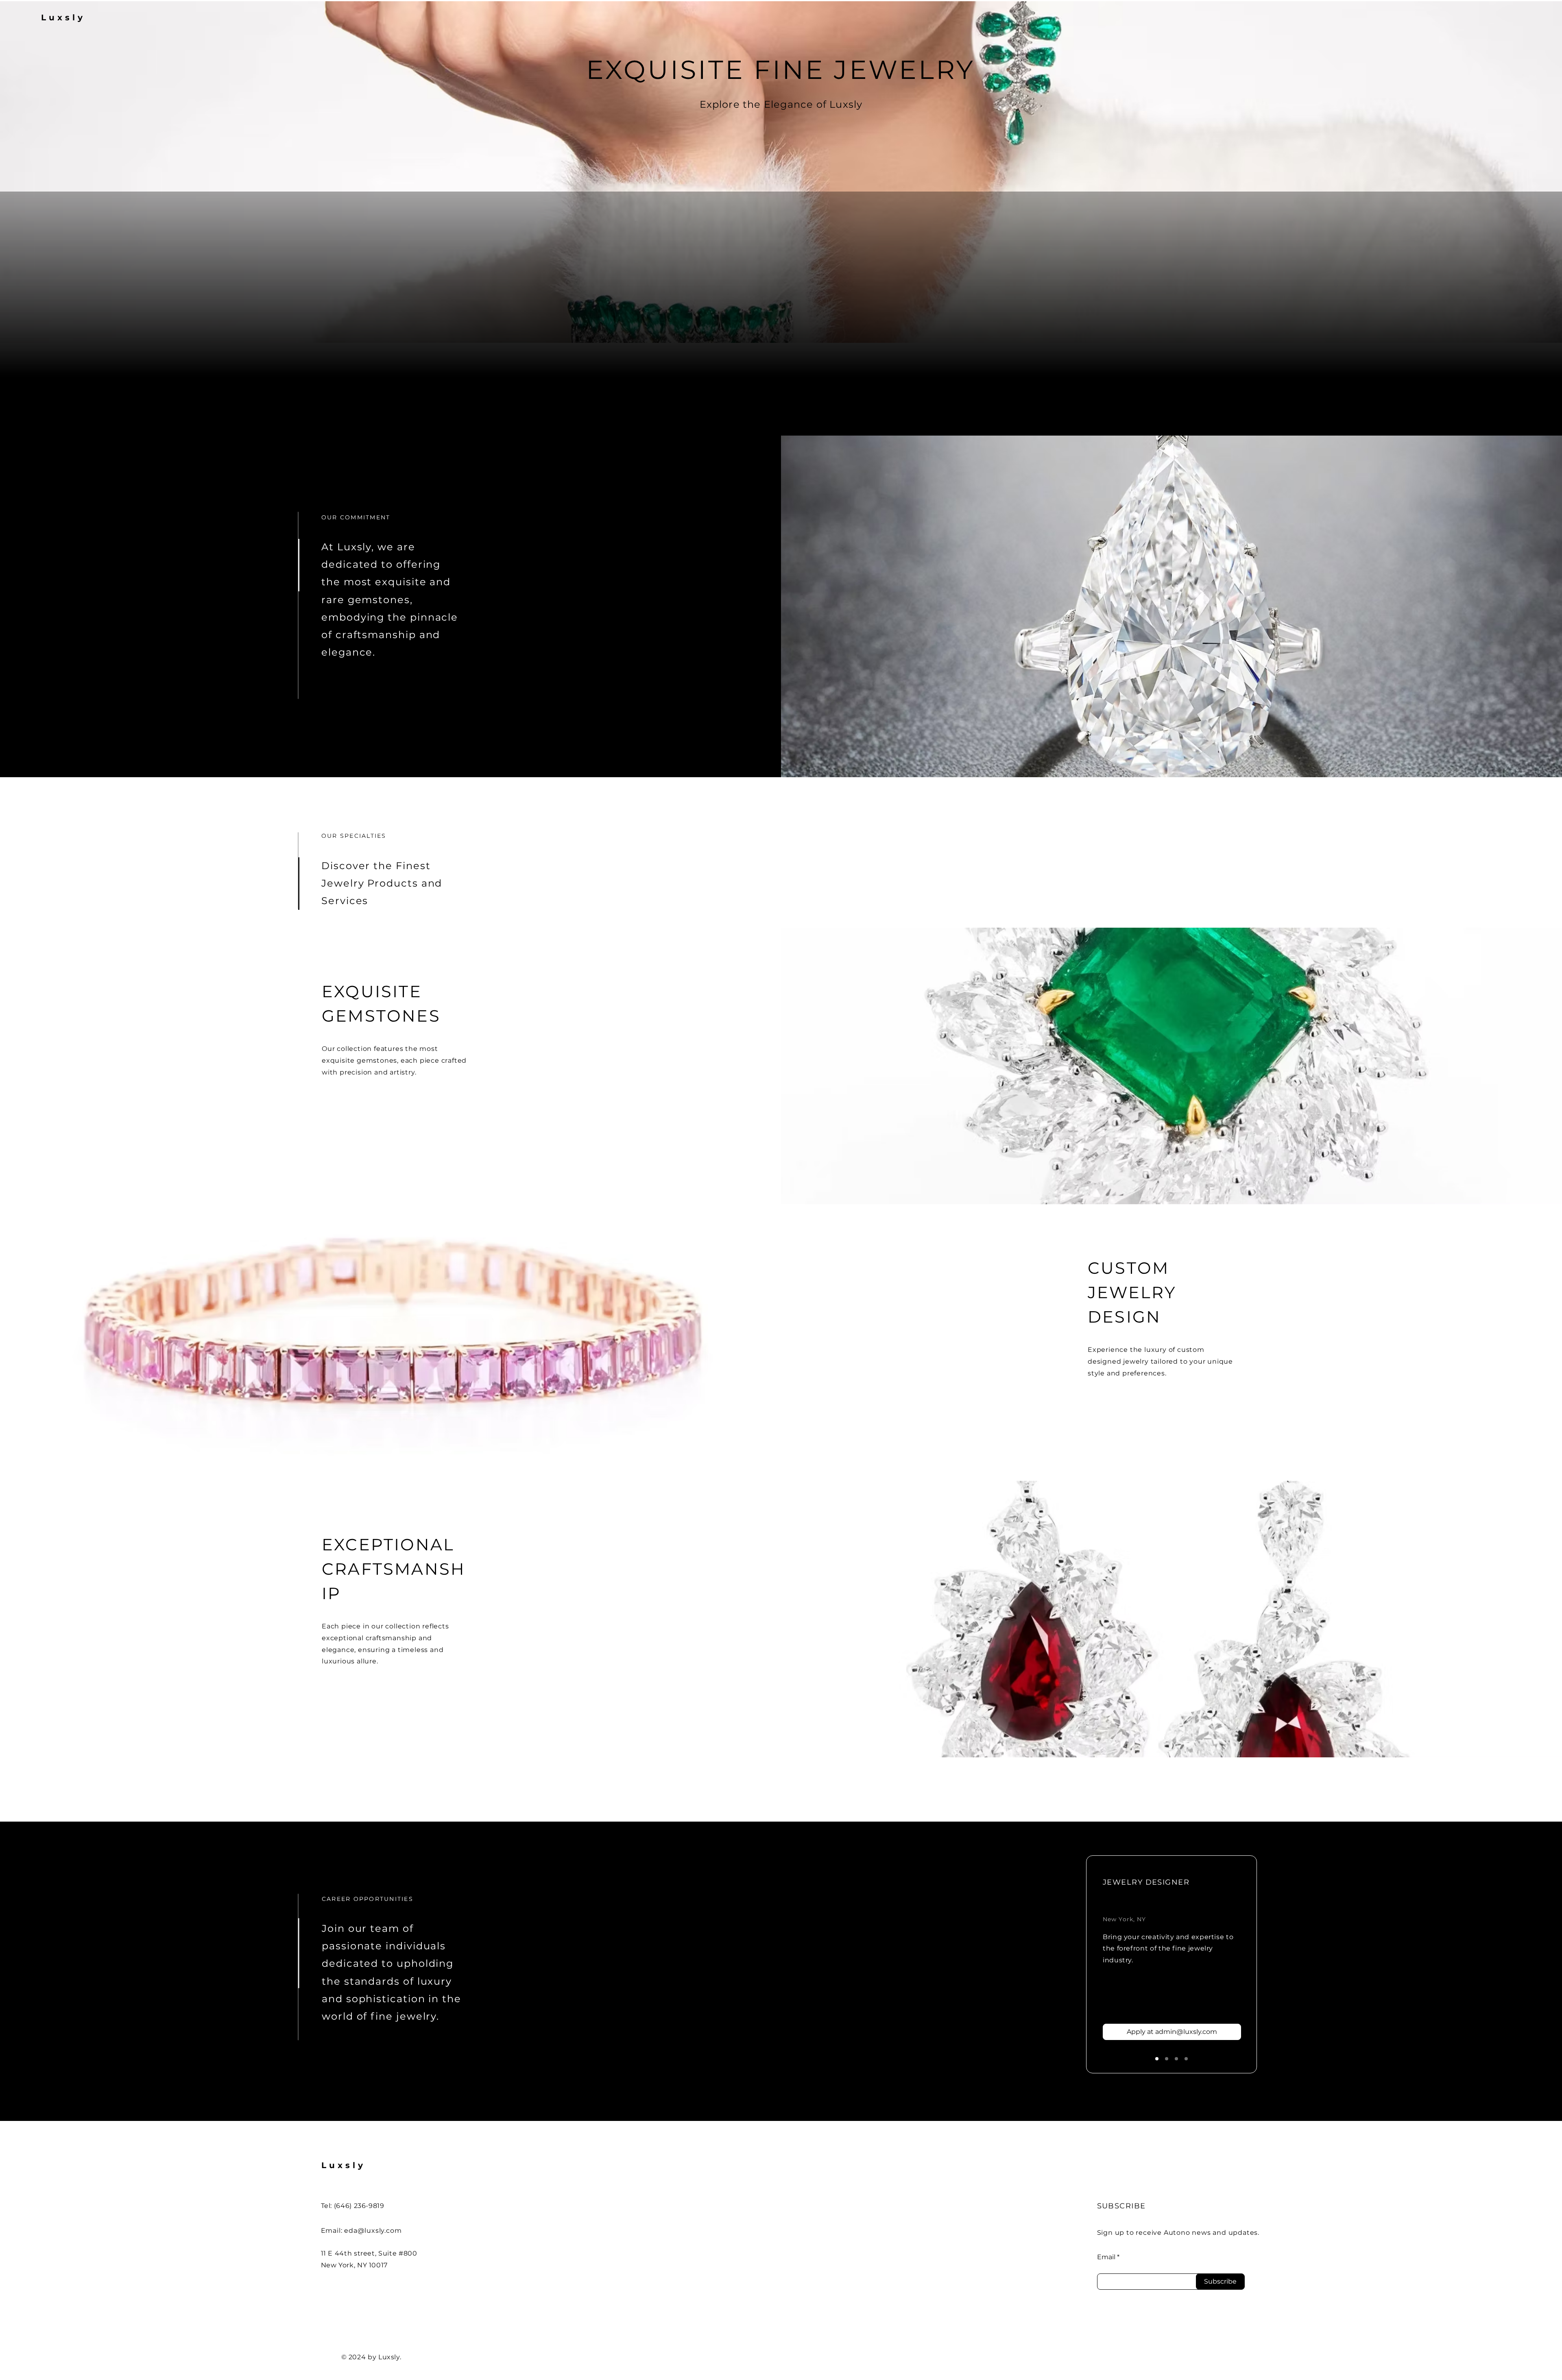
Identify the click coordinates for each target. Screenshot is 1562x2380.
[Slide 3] (1176, 2059)
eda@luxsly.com (373, 2231)
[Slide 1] (1157, 2059)
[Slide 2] (1167, 2059)
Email (1106, 2257)
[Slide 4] (1186, 2059)
